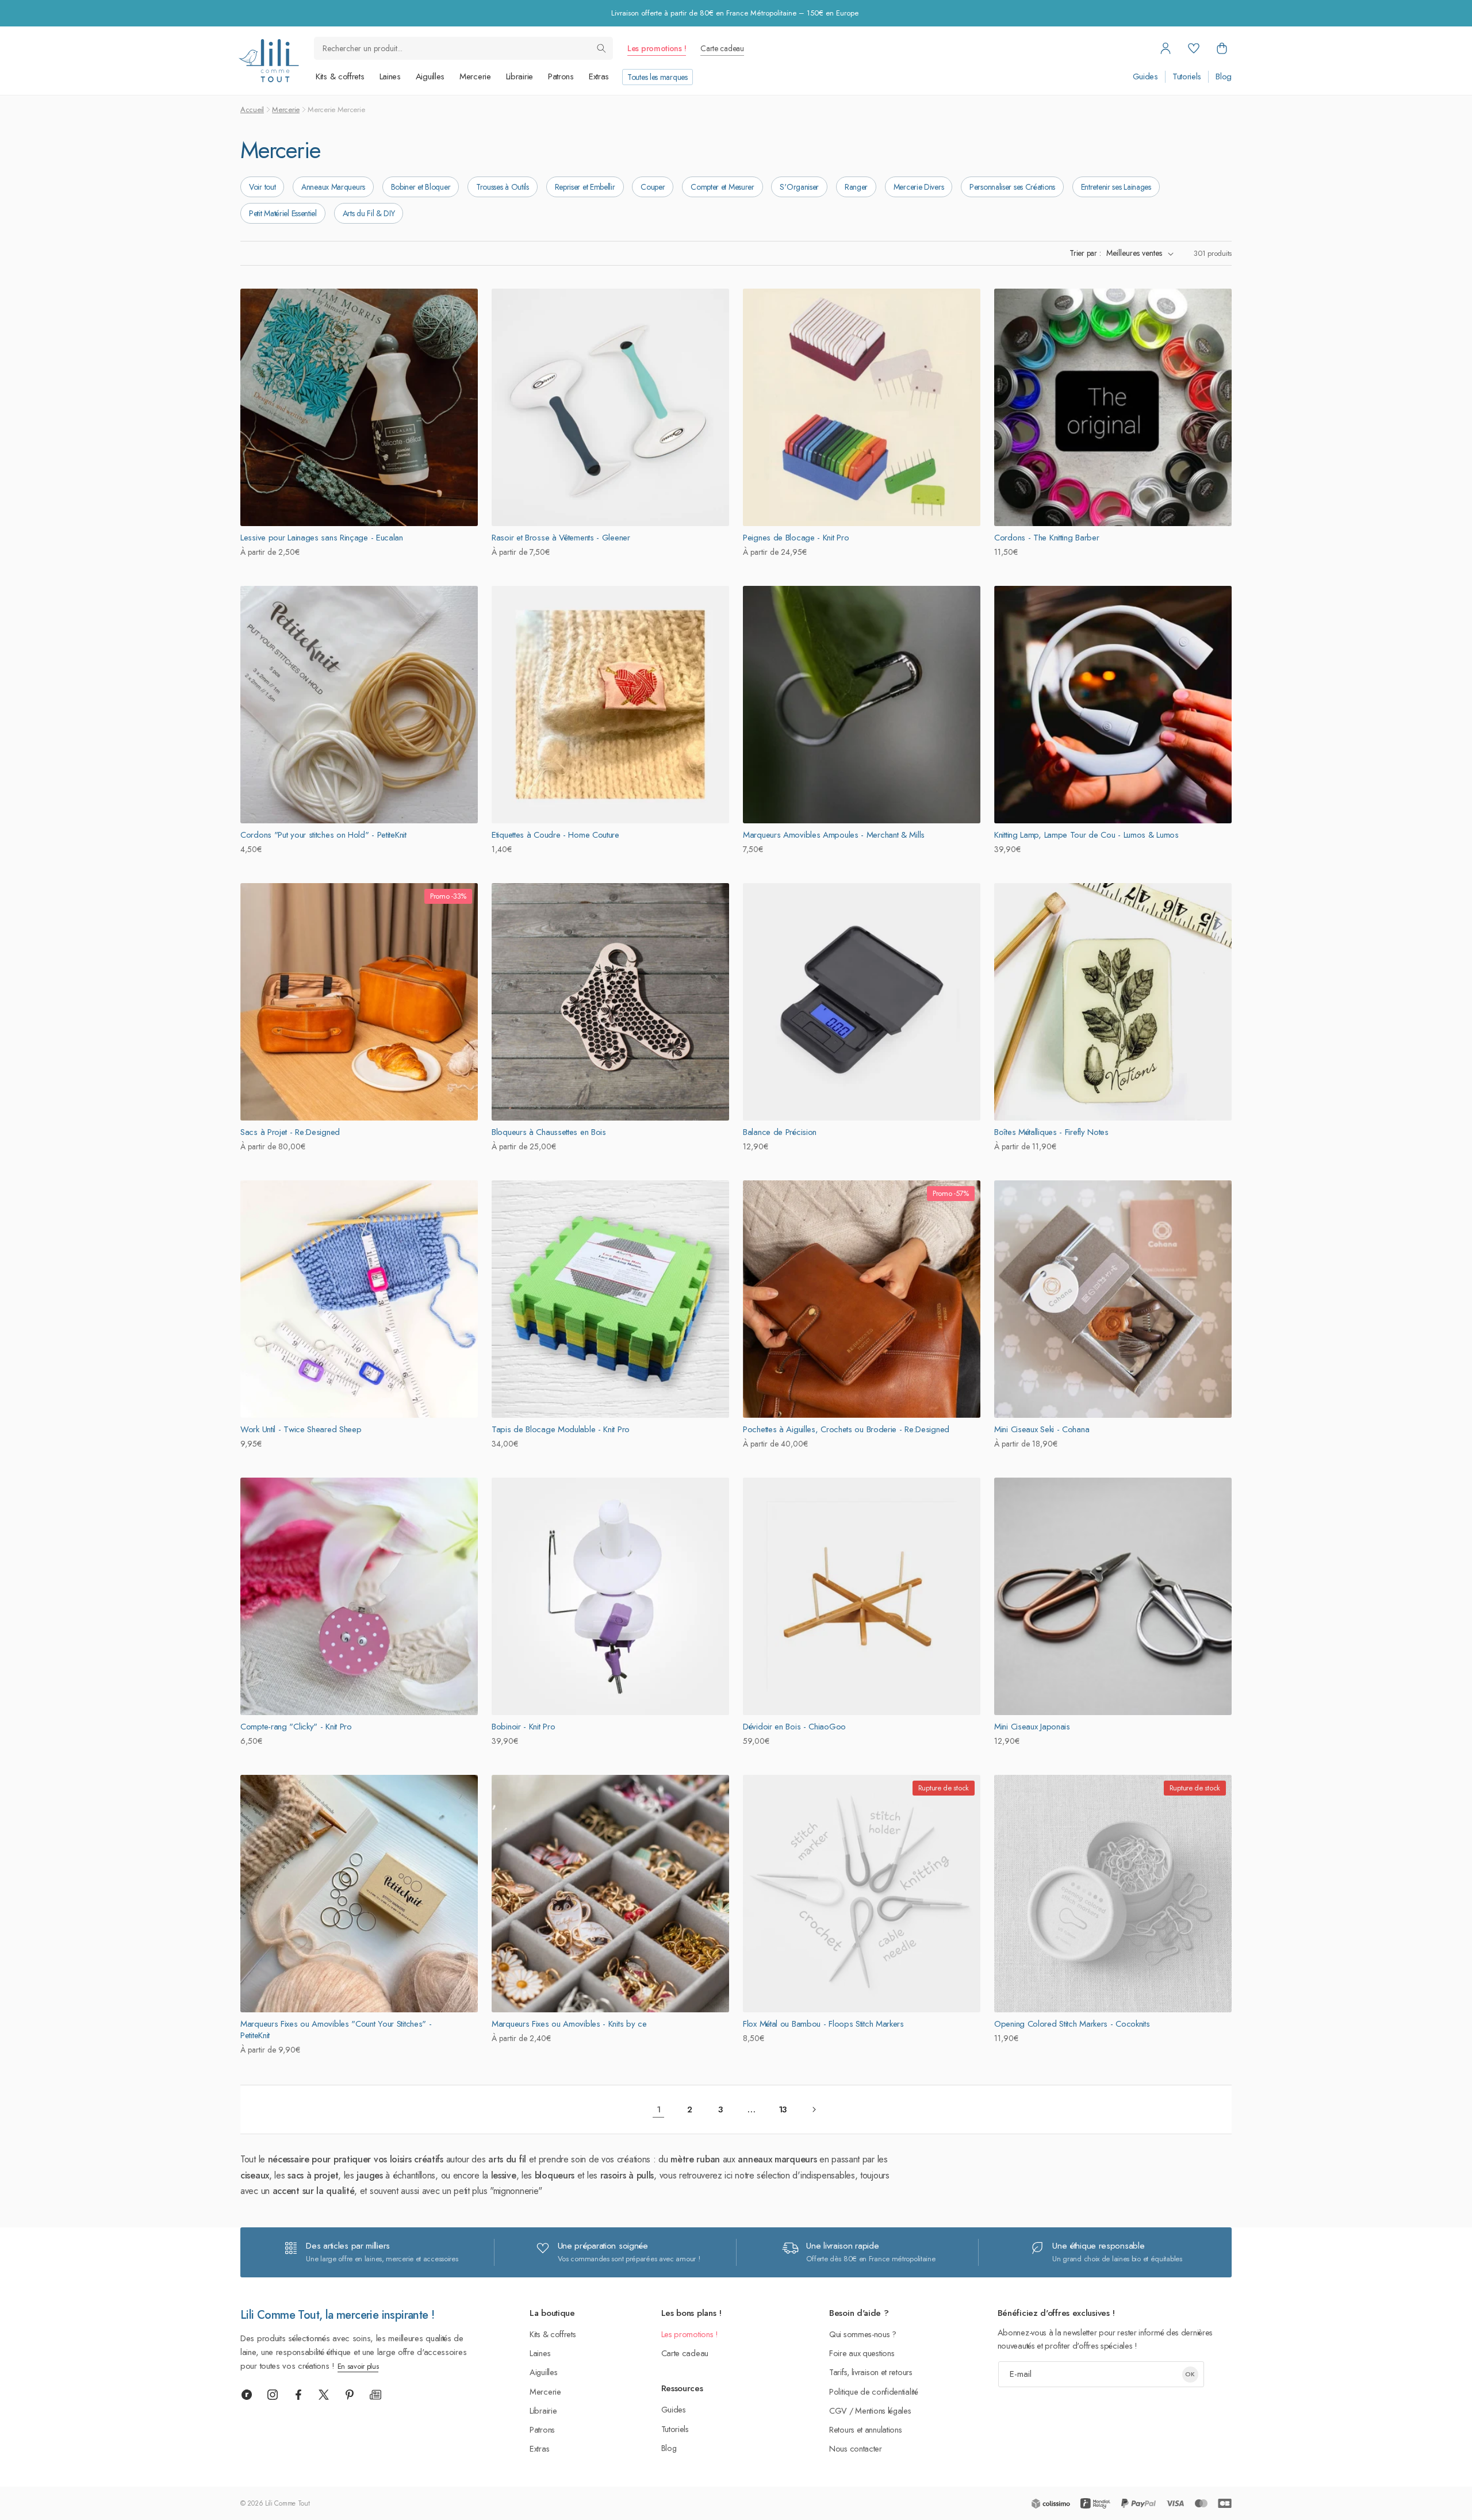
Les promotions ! (657, 48)
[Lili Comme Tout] (269, 61)
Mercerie (475, 76)
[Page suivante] (814, 2109)
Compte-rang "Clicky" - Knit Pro (296, 1727)
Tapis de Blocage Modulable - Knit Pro (561, 1429)
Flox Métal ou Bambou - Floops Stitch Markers (823, 2024)
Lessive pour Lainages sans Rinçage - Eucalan (322, 538)
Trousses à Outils (503, 187)
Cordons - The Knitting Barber (1046, 538)
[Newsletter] (375, 2395)
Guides (1145, 77)
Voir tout (262, 187)
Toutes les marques (658, 77)
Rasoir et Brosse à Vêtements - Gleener (561, 538)
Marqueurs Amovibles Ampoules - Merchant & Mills (834, 835)
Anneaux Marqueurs (333, 187)
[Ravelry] (247, 2395)
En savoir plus (358, 2366)
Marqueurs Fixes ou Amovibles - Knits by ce (569, 2024)
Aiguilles (430, 76)
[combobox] (463, 48)
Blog (1224, 77)
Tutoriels (1187, 77)
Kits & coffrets (340, 76)
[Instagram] (273, 2395)
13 (783, 2109)
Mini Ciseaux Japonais (1032, 1727)
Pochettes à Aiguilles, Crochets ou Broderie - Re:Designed (846, 1429)
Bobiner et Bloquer (421, 187)
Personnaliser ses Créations (1012, 187)
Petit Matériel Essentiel (283, 213)
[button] (1222, 48)
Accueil (252, 110)
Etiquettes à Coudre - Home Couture (555, 835)
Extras (599, 76)
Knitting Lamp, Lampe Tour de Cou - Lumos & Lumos (1086, 835)
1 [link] (659, 2109)
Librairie (520, 76)
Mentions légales (883, 2410)
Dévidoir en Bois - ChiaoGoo (794, 1727)
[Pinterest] (350, 2395)
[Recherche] (601, 48)
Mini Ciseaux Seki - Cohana (1042, 1429)
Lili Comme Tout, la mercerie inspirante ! (337, 2315)
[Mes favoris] (1194, 48)
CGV (838, 2410)
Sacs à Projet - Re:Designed (290, 1132)
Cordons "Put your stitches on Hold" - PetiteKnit (323, 835)
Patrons (561, 76)
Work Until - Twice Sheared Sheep (301, 1429)
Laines (390, 76)
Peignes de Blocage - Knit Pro (796, 538)
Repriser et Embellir (585, 187)
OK (1190, 2374)
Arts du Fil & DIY (369, 213)
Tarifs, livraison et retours (871, 2372)
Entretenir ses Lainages (1116, 187)
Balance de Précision (780, 1132)
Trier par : (1085, 253)
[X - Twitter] (324, 2395)
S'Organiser (799, 187)
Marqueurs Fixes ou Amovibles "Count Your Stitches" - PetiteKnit (336, 2030)
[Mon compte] (1166, 48)
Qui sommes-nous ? (863, 2334)
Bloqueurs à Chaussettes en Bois (549, 1132)
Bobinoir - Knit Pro (523, 1727)
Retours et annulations (865, 2429)
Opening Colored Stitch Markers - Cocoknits (1072, 2024)
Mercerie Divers (919, 187)
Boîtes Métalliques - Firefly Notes (1051, 1132)
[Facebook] (298, 2395)
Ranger (856, 187)
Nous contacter (856, 2448)
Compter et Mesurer (722, 187)
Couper (653, 187)
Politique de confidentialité (874, 2391)
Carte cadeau (722, 48)
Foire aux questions (862, 2353)
